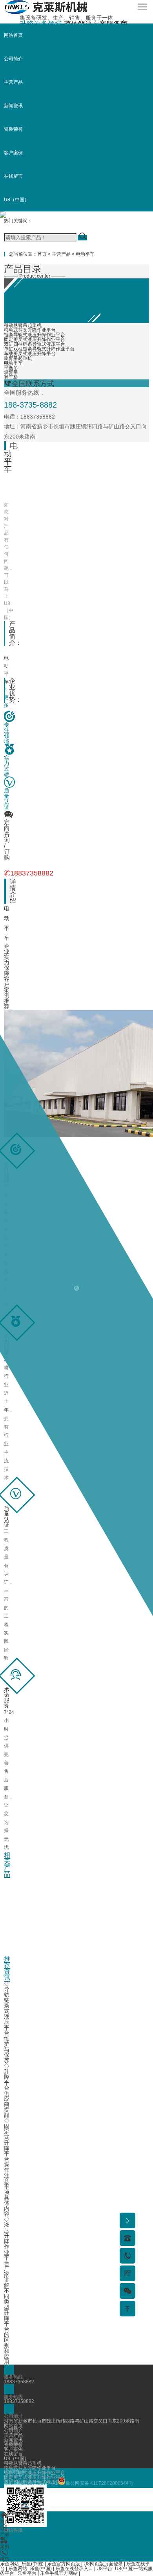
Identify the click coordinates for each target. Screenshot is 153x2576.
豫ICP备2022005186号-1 (31, 2483)
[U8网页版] (46, 13)
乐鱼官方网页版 (64, 2564)
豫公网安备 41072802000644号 (99, 2483)
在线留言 (13, 176)
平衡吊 (11, 368)
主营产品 (13, 82)
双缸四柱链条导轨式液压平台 (35, 344)
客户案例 (13, 153)
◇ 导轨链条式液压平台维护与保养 (7, 2022)
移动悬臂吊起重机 (23, 325)
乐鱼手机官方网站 (59, 2573)
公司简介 (13, 59)
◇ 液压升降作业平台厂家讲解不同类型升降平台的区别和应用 (7, 2291)
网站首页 (13, 35)
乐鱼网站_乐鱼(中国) (22, 2564)
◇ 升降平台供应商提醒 (7, 2090)
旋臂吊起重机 (18, 358)
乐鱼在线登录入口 (74, 2569)
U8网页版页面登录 (103, 2564)
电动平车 (85, 254)
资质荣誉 (13, 129)
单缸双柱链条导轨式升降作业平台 (39, 349)
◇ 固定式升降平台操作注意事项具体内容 (7, 2167)
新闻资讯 (13, 106)
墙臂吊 (11, 372)
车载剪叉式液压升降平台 (30, 354)
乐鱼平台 (27, 2573)
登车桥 (11, 377)
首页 (42, 254)
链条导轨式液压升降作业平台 (35, 335)
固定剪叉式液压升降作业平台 (35, 339)
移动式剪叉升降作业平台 (30, 330)
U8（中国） (16, 200)
